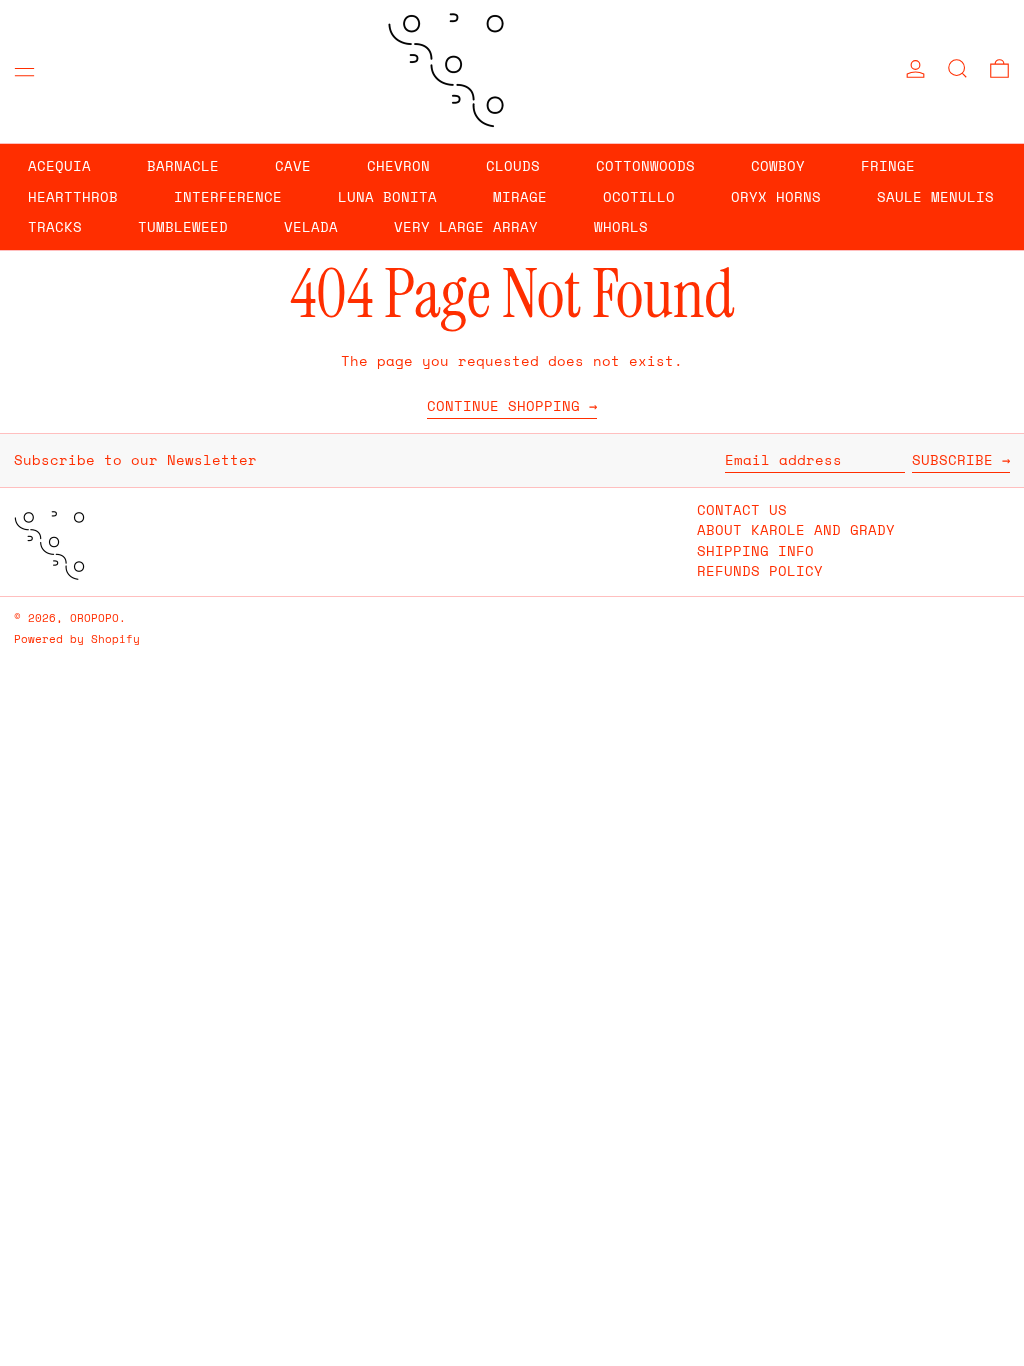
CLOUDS (513, 165)
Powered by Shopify (77, 638)
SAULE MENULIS (935, 196)
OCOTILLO (639, 196)
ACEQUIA (59, 165)
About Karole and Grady (796, 529)
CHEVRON (398, 165)
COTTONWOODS (645, 165)
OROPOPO (94, 617)
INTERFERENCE (228, 196)
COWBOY (778, 165)
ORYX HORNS (776, 196)
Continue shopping (503, 407)
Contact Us (742, 509)
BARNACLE (183, 165)
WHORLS (621, 226)
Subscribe (952, 459)
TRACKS (55, 226)
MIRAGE (520, 196)
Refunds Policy (760, 570)
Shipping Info (755, 550)
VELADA (311, 226)
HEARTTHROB (73, 196)
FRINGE (888, 165)
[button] (957, 68)
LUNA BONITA (387, 196)
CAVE (293, 165)
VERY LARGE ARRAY (466, 226)
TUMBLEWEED (183, 226)
